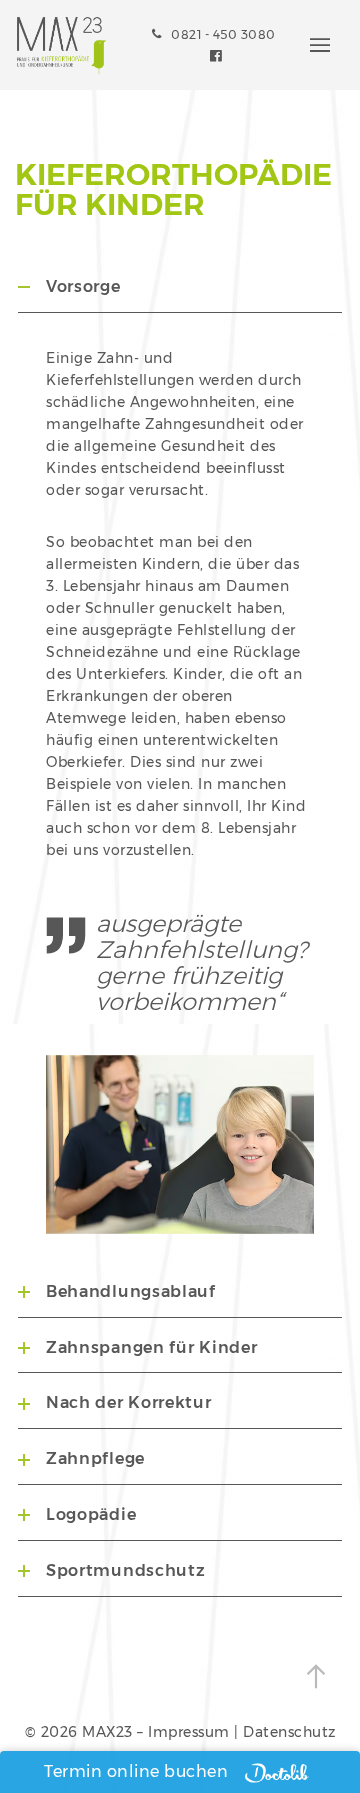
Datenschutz (289, 1732)
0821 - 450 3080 (223, 34)
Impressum (189, 1732)
